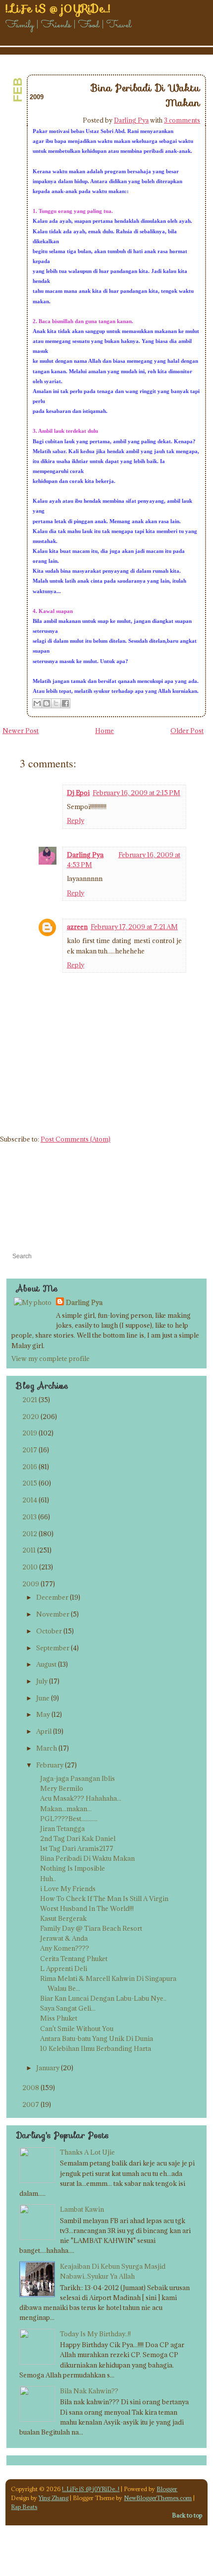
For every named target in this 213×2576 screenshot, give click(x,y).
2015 (30, 1483)
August (46, 1664)
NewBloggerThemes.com (158, 2498)
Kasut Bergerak (63, 1918)
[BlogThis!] (47, 703)
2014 (30, 1500)
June (43, 1698)
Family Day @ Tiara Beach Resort (91, 1928)
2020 (31, 1417)
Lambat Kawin (82, 2209)
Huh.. (48, 1879)
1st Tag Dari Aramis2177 (77, 1848)
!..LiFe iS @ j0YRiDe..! (91, 2489)
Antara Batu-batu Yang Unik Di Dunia (97, 2038)
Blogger (167, 2489)
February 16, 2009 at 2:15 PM (136, 793)
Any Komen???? (65, 1948)
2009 (31, 1584)
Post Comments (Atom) (76, 1139)
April (44, 1731)
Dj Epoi (78, 793)
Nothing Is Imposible (73, 1868)
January (48, 2068)
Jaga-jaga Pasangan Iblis (78, 1778)
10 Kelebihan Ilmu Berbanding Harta (96, 2048)
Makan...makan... (66, 1809)
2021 (30, 1400)
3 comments (182, 120)
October (49, 1631)
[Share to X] (56, 703)
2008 (31, 2088)
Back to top (187, 2515)
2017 (30, 1450)
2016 (30, 1467)
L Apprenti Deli (64, 1968)
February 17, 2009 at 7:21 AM (134, 927)
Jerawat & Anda (64, 1938)
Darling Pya (131, 120)
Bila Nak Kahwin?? (89, 2391)
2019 (30, 1433)
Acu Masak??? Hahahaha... (81, 1798)
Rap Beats (24, 2507)
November (53, 1614)
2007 (31, 2104)
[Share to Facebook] (65, 703)
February (50, 1765)
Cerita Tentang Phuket (74, 1959)
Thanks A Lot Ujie (87, 2152)
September (53, 1648)
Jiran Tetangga (62, 1829)
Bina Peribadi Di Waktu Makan (87, 1858)
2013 (29, 1517)
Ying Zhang (53, 2498)
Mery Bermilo (62, 1788)
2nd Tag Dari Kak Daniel (78, 1838)
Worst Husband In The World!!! (87, 1908)
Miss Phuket (59, 2018)
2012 (30, 1534)
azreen (77, 927)
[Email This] (37, 703)
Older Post (187, 731)
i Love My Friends (68, 1889)
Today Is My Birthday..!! (95, 2334)
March (47, 1748)
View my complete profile (51, 1358)
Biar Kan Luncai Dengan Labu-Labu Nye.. (103, 1998)
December (52, 1597)
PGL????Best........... (69, 1819)
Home (105, 731)
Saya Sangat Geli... (68, 2008)
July (42, 1681)
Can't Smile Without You (77, 2029)
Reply (76, 820)
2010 (30, 1567)
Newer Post (21, 731)
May (43, 1714)
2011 (29, 1550)
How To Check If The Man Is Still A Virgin (104, 1898)
